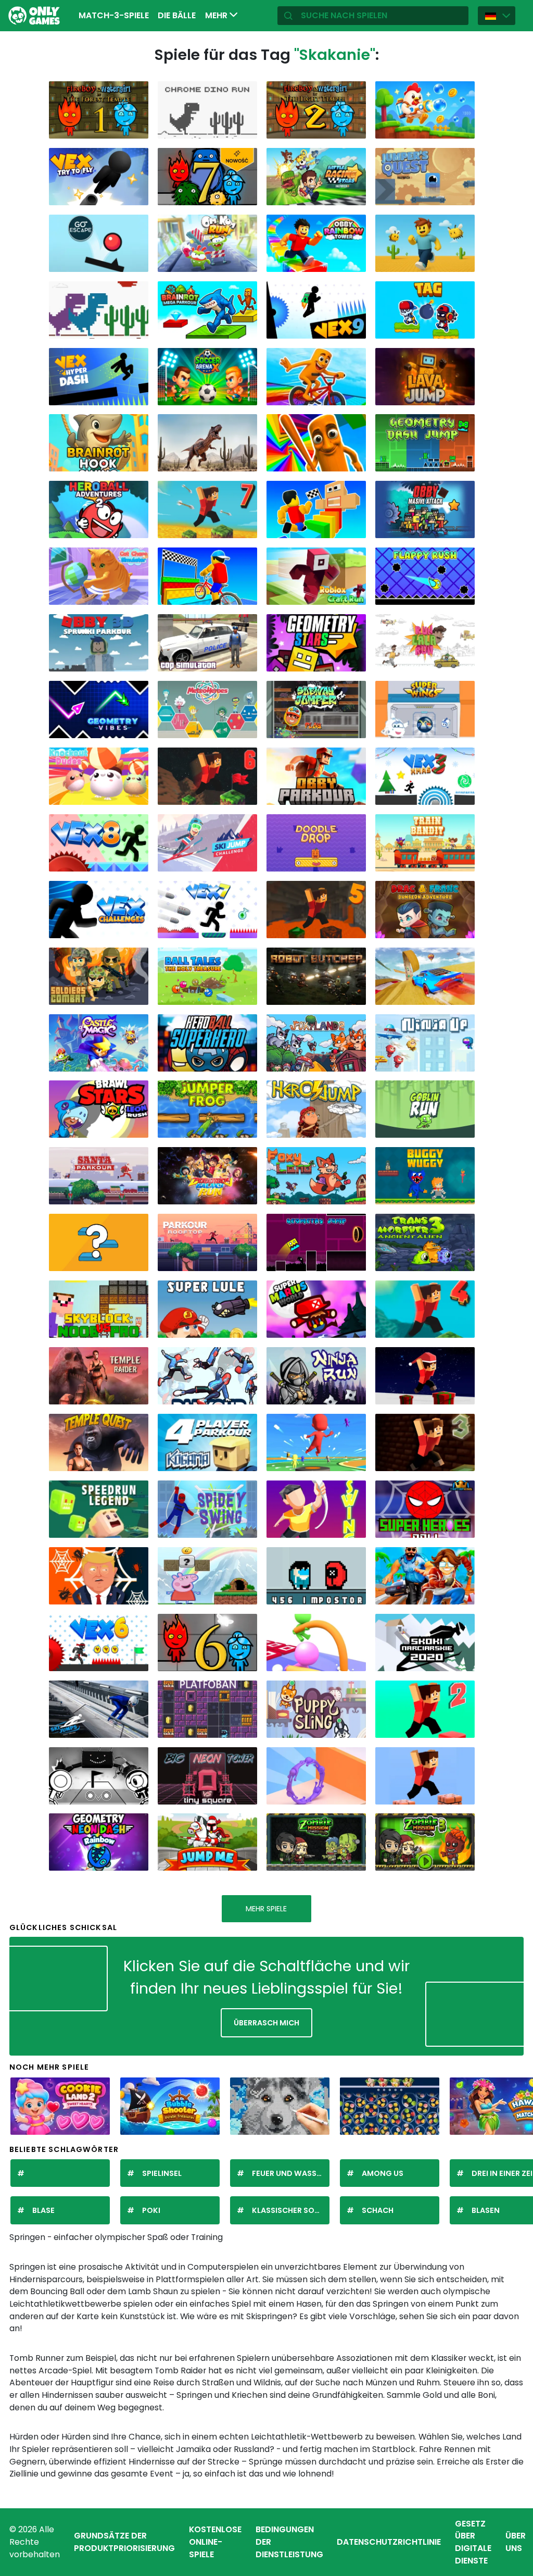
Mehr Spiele (266, 1909)
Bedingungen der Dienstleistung (289, 2542)
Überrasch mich (266, 2023)
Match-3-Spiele (114, 15)
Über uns (516, 2542)
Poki (151, 2210)
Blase (43, 2210)
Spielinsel (162, 2173)
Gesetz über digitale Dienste (473, 2542)
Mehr (217, 15)
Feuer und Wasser (289, 2173)
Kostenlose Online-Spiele (215, 2542)
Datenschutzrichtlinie (389, 2542)
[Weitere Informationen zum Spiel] (135, 128)
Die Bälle (177, 15)
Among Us (383, 2173)
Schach (378, 2210)
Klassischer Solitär (291, 2210)
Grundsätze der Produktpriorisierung (124, 2542)
